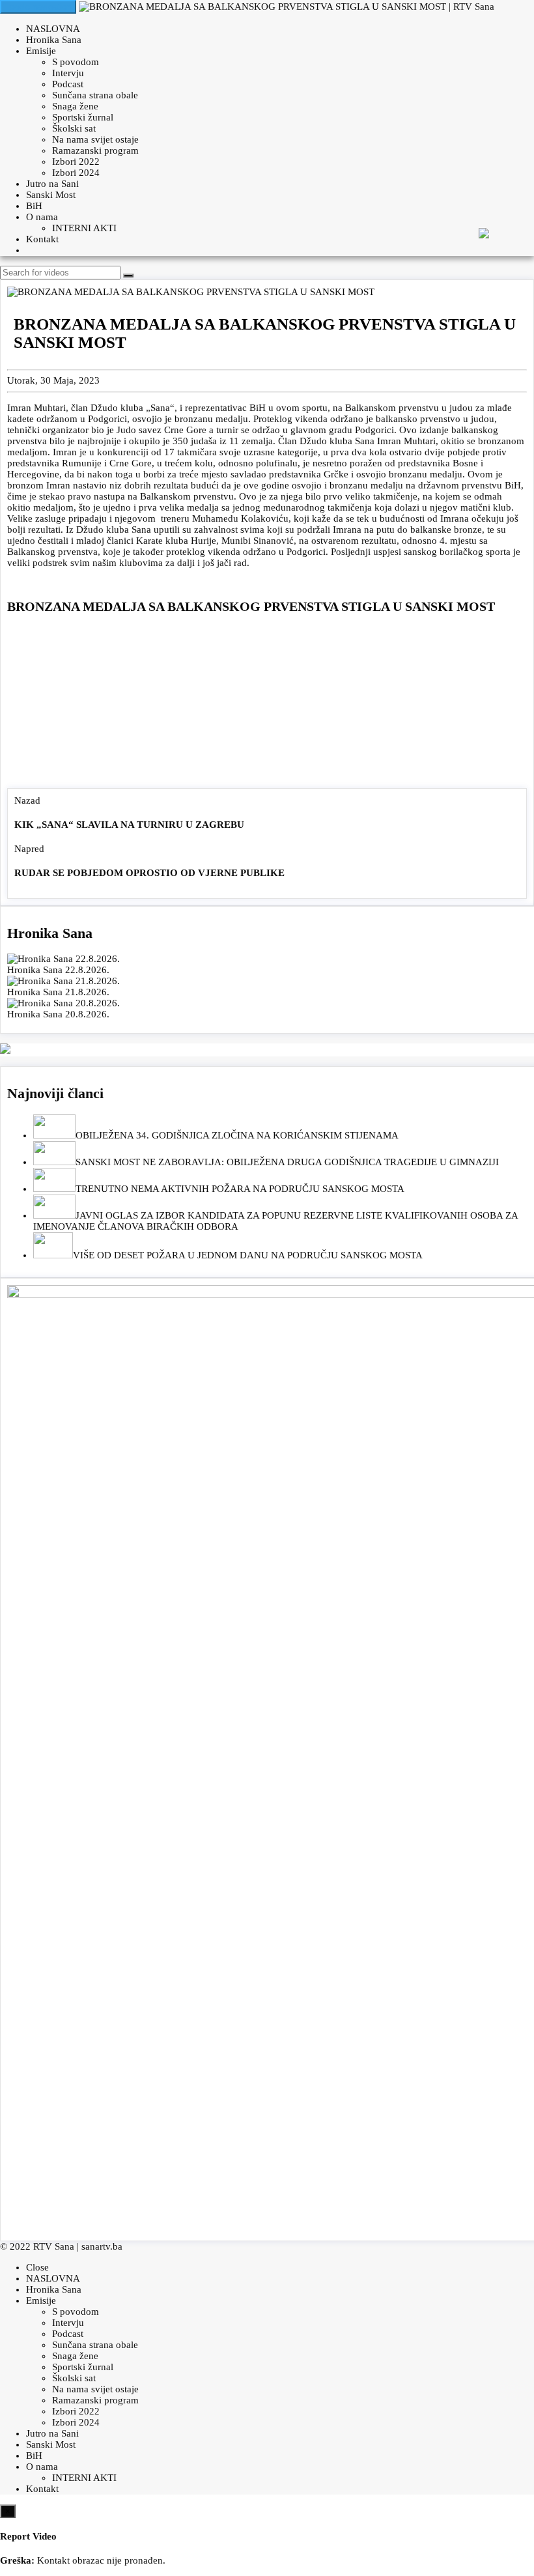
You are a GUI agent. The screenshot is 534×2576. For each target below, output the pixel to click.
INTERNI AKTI (84, 228)
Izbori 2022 (76, 162)
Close (37, 2267)
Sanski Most (51, 195)
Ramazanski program (95, 150)
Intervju (68, 73)
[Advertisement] (267, 704)
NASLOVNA (53, 29)
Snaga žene (75, 106)
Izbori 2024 (76, 173)
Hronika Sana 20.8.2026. (58, 1014)
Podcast (68, 84)
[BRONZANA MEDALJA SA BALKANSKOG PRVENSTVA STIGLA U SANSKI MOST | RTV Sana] (287, 7)
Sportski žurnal (83, 117)
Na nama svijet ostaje (95, 139)
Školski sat (74, 128)
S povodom (76, 62)
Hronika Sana (54, 40)
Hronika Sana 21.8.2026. (58, 992)
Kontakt (42, 239)
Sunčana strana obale (95, 95)
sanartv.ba (102, 2246)
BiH (34, 206)
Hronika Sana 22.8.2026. (58, 970)
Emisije (41, 51)
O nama (42, 217)
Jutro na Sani (52, 184)
